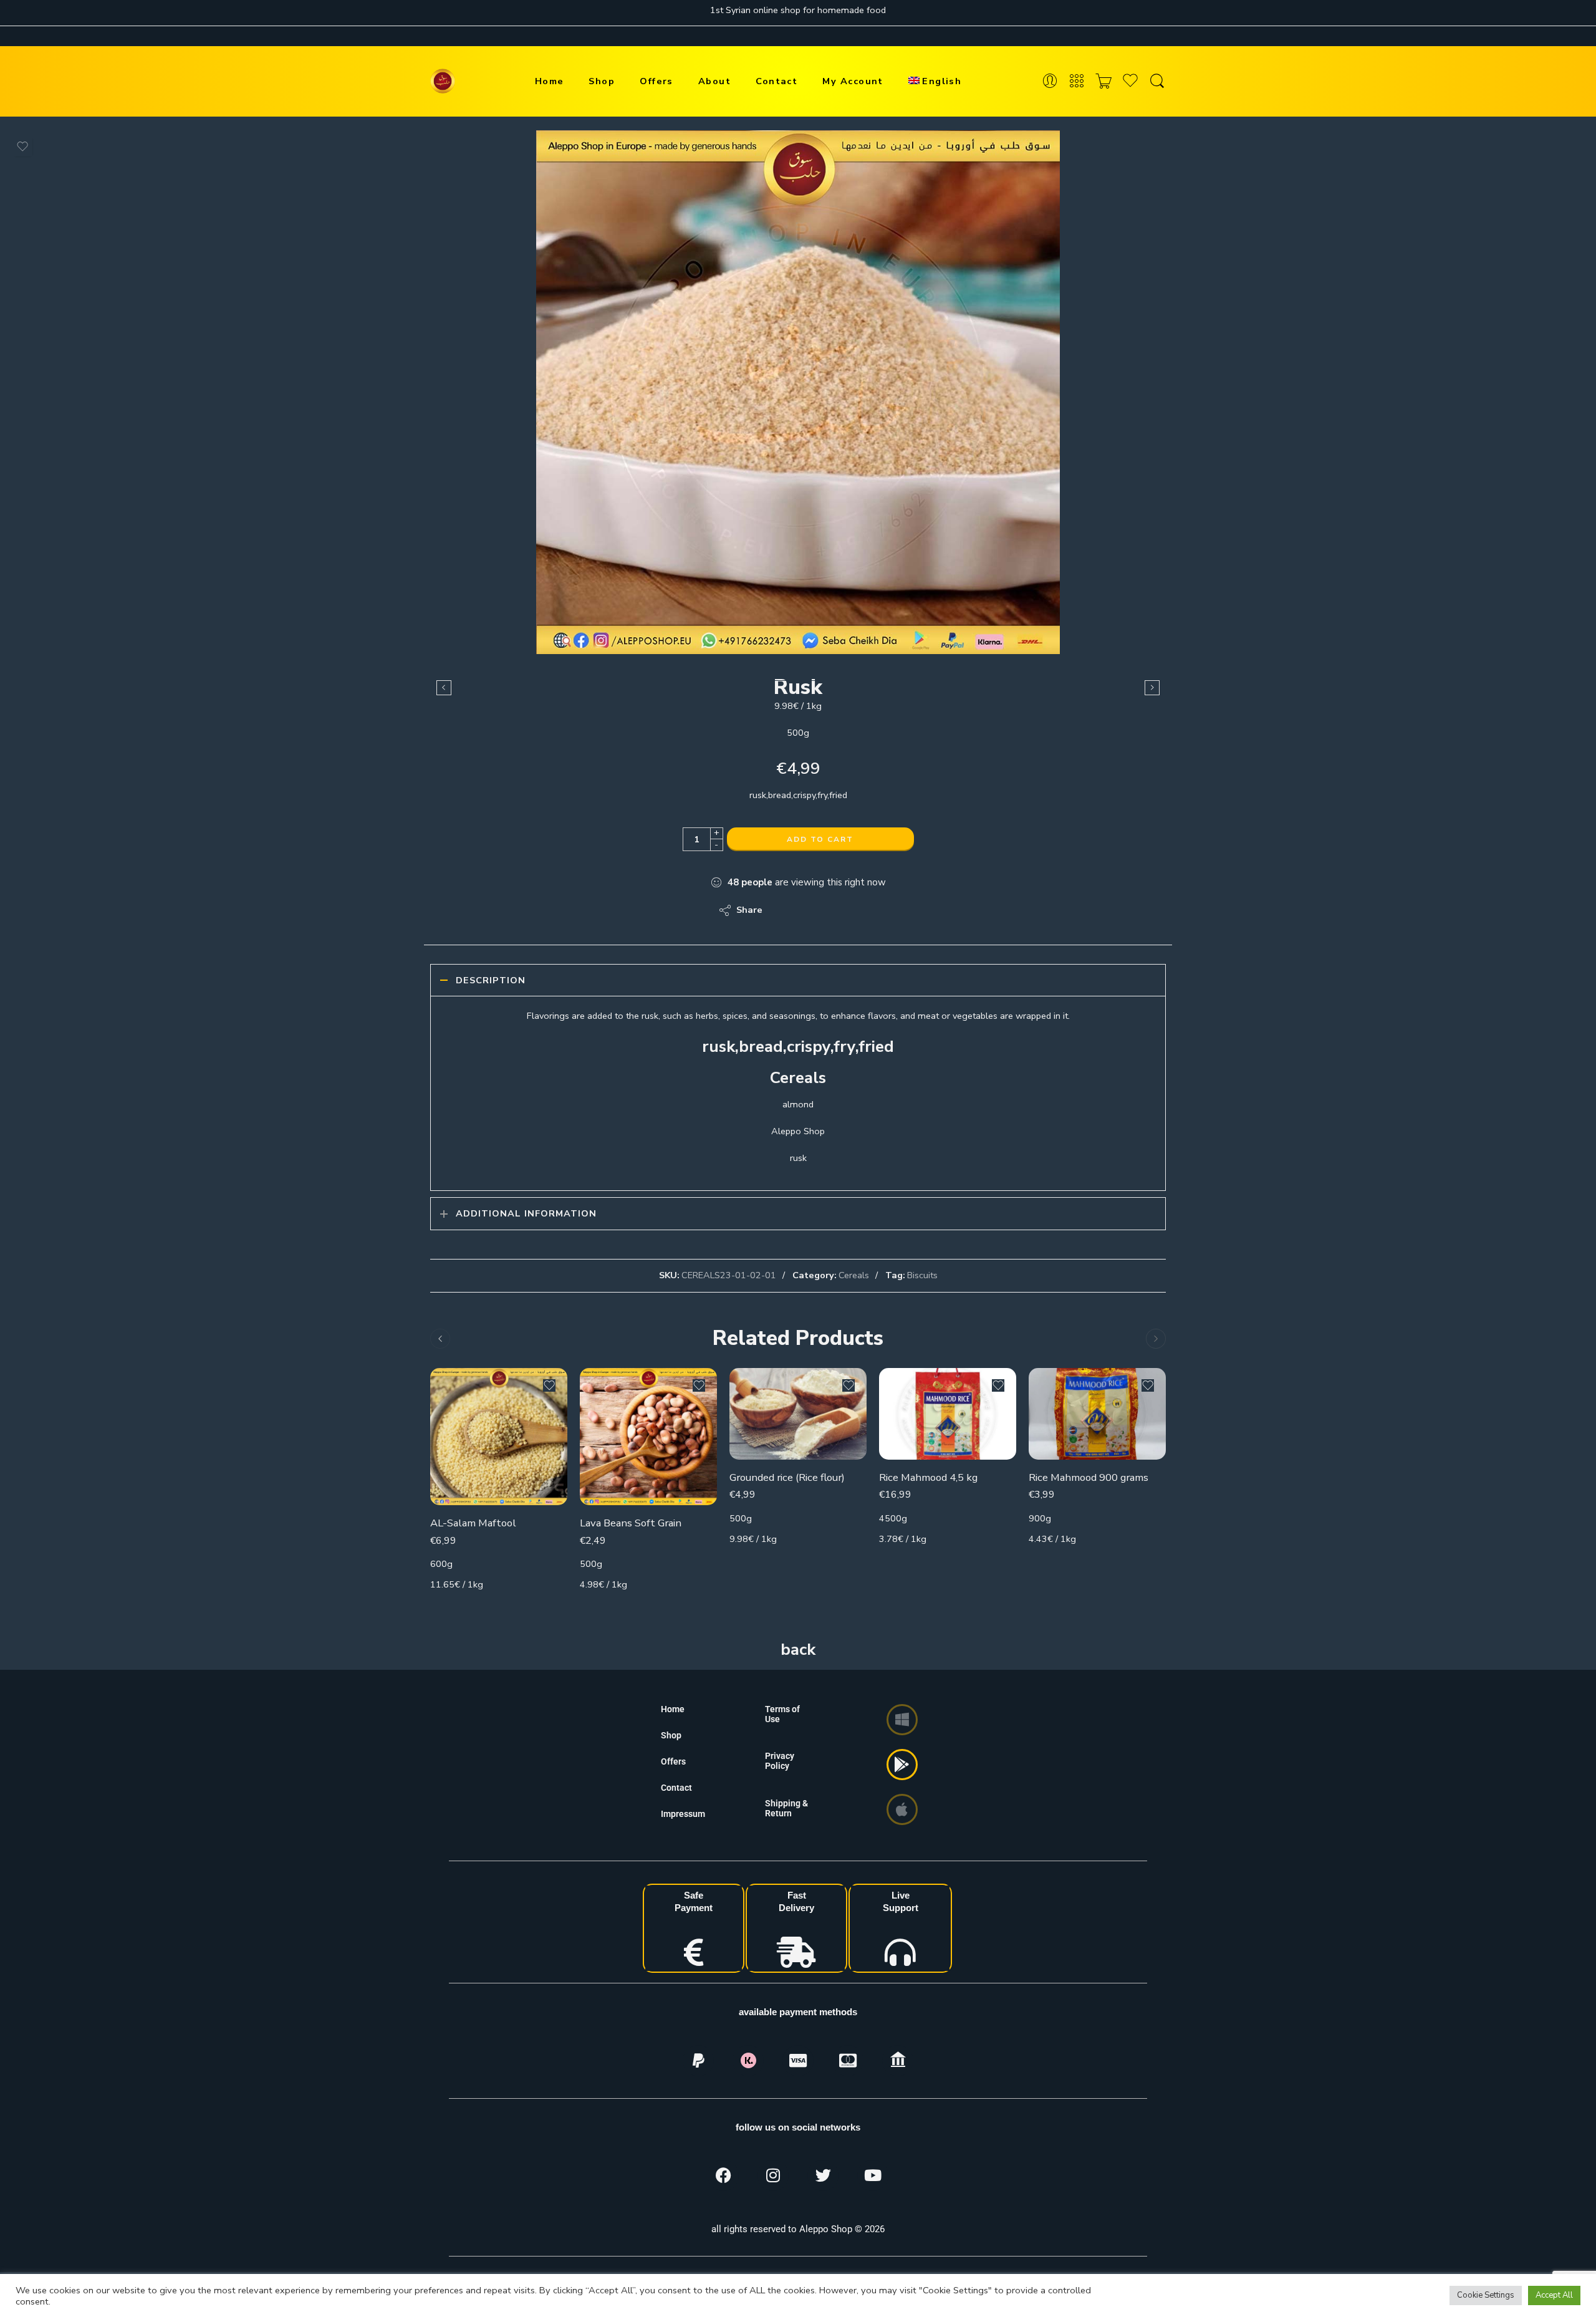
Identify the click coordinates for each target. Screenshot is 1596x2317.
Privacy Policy (780, 1761)
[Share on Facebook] (808, 910)
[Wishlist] (22, 147)
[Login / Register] (1050, 81)
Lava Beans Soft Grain (631, 1523)
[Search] (1157, 81)
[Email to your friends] (858, 910)
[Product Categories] (1077, 81)
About (714, 81)
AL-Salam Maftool (473, 1523)
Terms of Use (782, 1714)
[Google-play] (902, 1765)
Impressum (683, 1814)
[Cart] (1103, 81)
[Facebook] (723, 2175)
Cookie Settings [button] (1486, 2295)
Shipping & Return (786, 1808)
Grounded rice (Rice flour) (787, 1477)
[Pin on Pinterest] (833, 910)
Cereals (854, 1275)
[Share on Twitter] (783, 910)
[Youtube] (873, 2175)
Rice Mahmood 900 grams (1089, 1477)
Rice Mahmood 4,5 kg (928, 1477)
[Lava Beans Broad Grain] (444, 688)
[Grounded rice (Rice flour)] (798, 1414)
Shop (602, 81)
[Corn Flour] (1152, 688)
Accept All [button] (1554, 2295)
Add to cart (820, 839)
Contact (776, 81)
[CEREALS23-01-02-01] (798, 392)
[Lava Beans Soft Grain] (648, 1437)
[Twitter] (823, 2175)
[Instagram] (773, 2175)
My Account (853, 81)
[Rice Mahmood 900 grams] (1097, 1414)
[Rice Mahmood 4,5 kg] (948, 1414)
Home (550, 81)
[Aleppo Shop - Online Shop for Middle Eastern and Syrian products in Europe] (443, 81)
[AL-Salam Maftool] (499, 1437)
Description (491, 980)
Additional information (526, 1213)
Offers (656, 81)
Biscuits (922, 1275)
